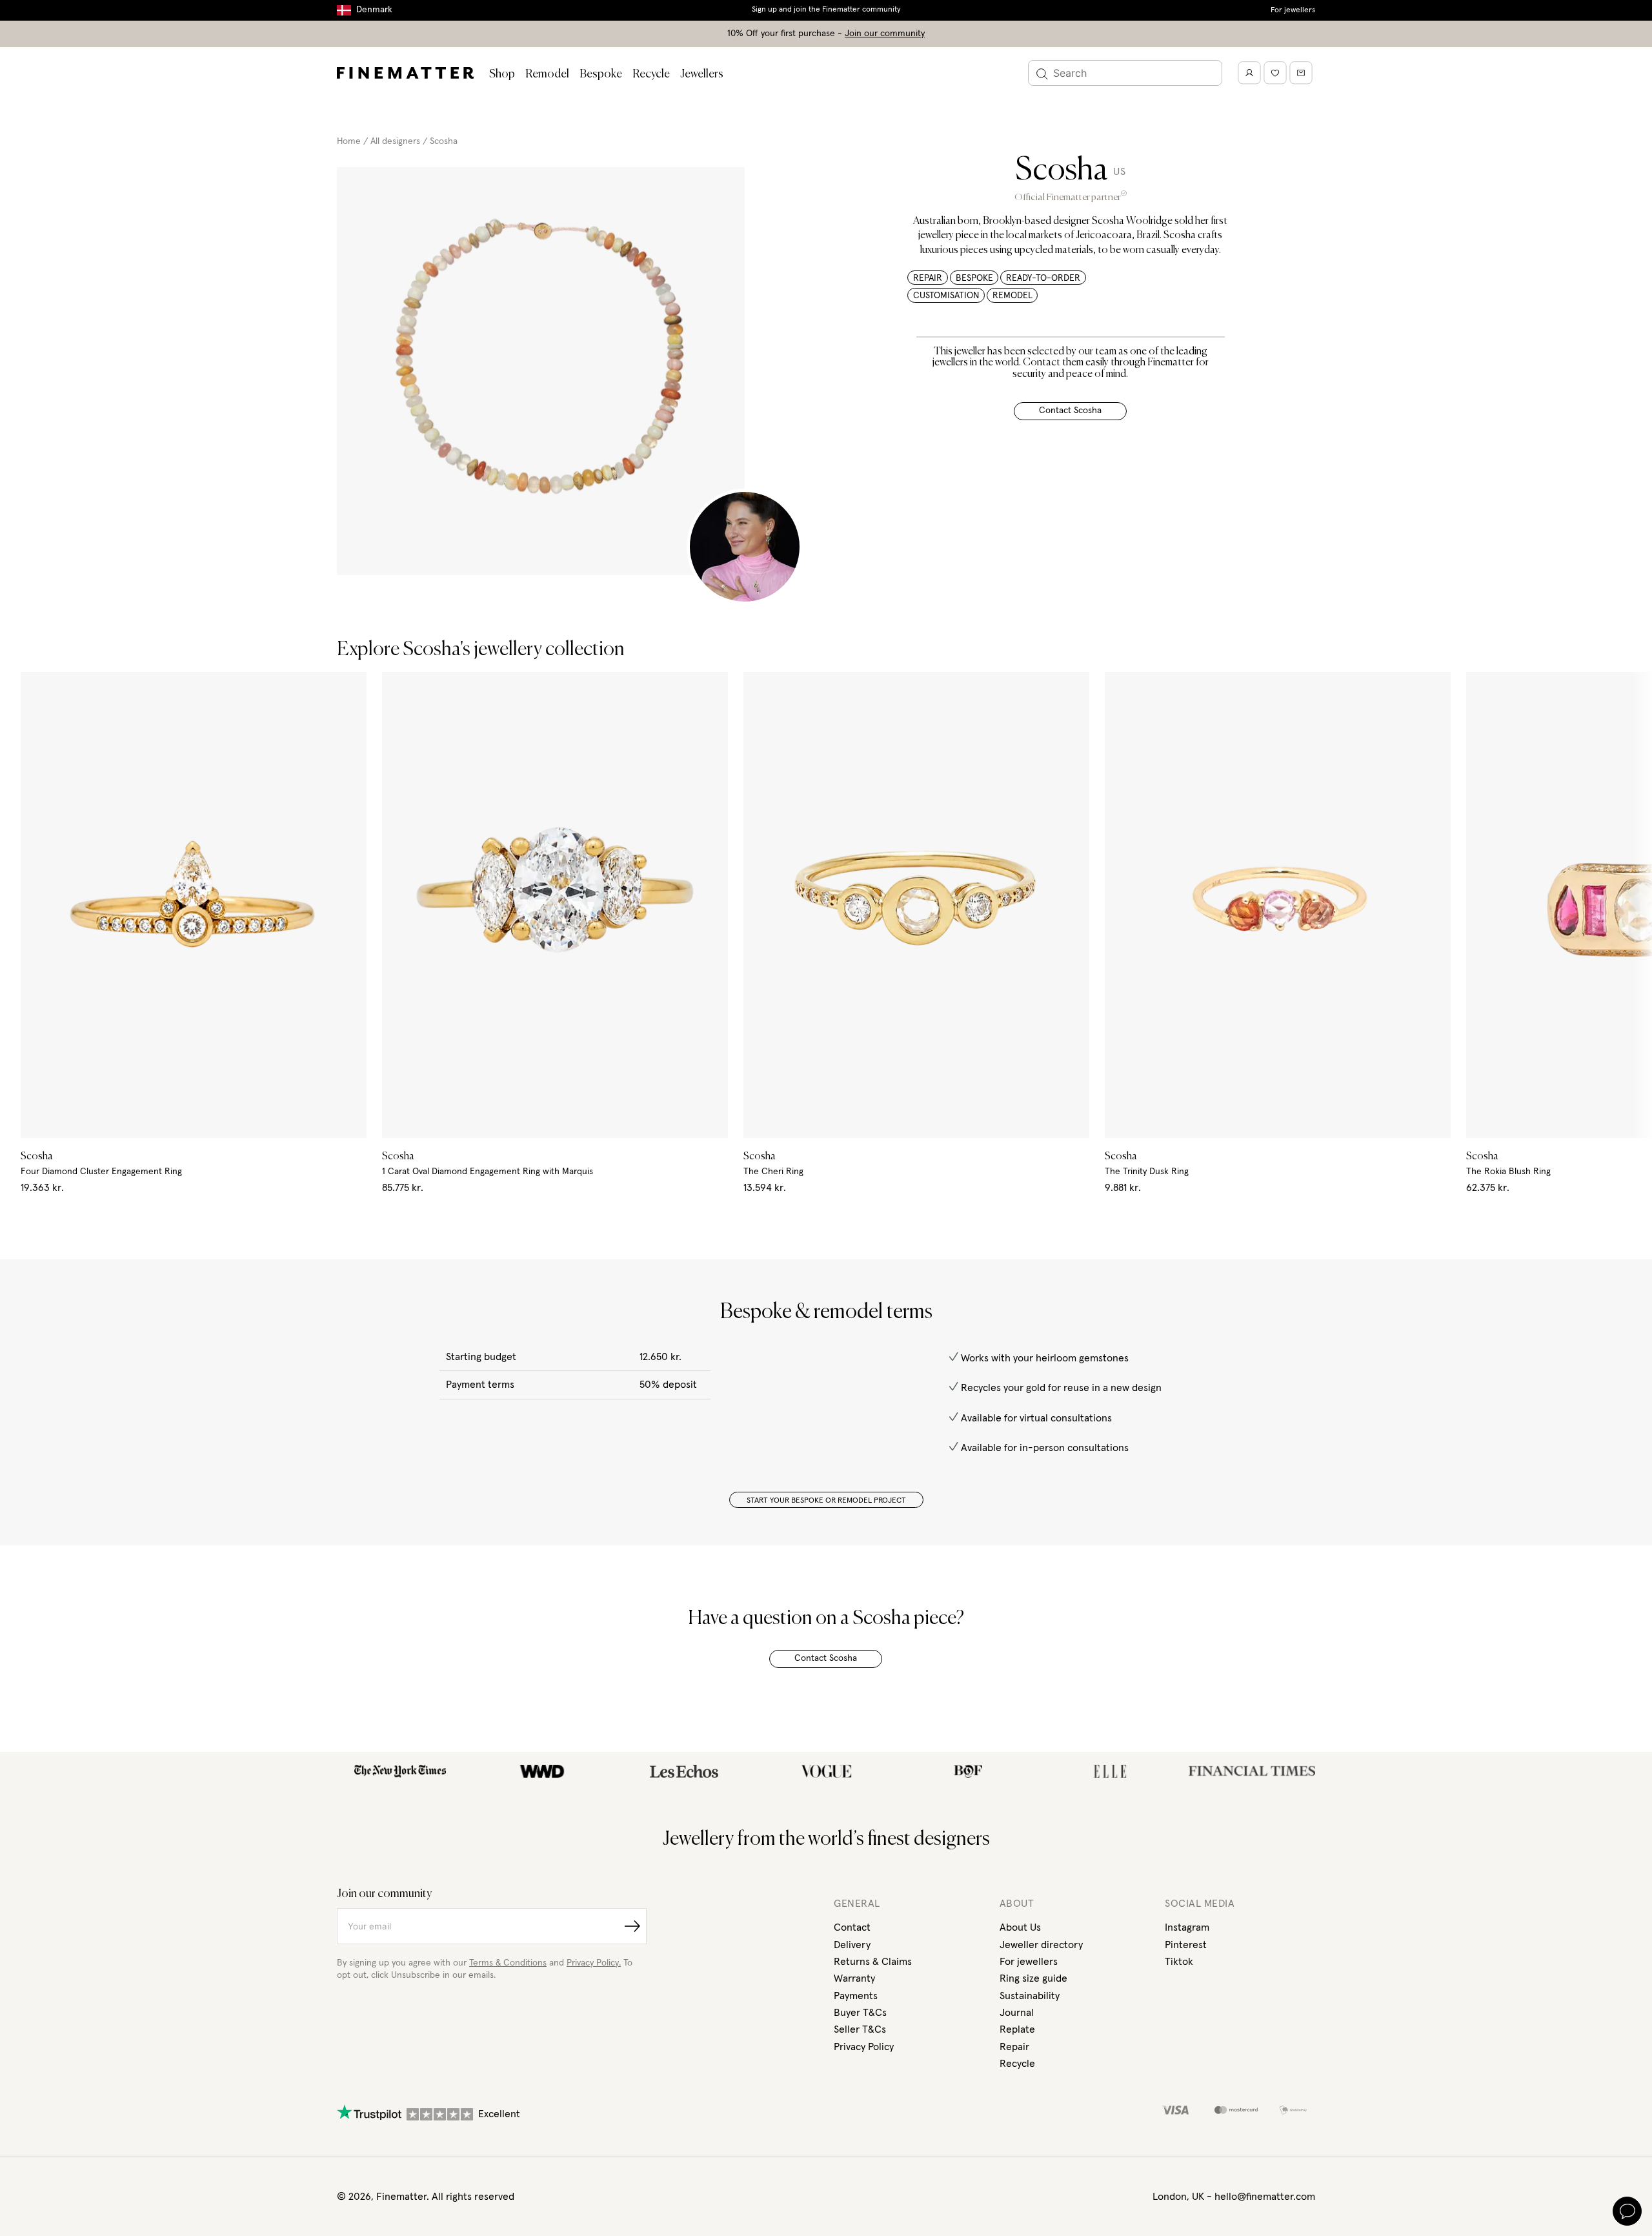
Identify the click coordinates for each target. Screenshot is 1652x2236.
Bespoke (601, 74)
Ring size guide (1033, 1978)
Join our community (885, 34)
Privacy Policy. (594, 1963)
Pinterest (1186, 1945)
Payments (856, 1996)
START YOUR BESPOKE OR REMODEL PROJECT (826, 1501)
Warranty (854, 1978)
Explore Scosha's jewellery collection (481, 650)
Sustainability (1030, 1996)
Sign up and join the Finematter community (826, 10)
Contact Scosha (1070, 411)
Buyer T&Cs (860, 2013)
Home (349, 141)
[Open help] (1627, 2211)
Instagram (1187, 1927)
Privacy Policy (864, 2047)
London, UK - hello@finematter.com (1234, 2197)
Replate (1017, 2029)
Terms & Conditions (508, 1963)
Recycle (651, 74)
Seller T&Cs (860, 2029)
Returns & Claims (873, 1962)
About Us (1020, 1927)
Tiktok (1179, 1962)
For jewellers (1293, 10)
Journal (1017, 2013)
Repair (1014, 2047)
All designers (395, 141)
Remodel (547, 74)
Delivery (852, 1945)
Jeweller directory (1041, 1945)
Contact (852, 1927)
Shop (502, 74)
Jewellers (702, 74)
